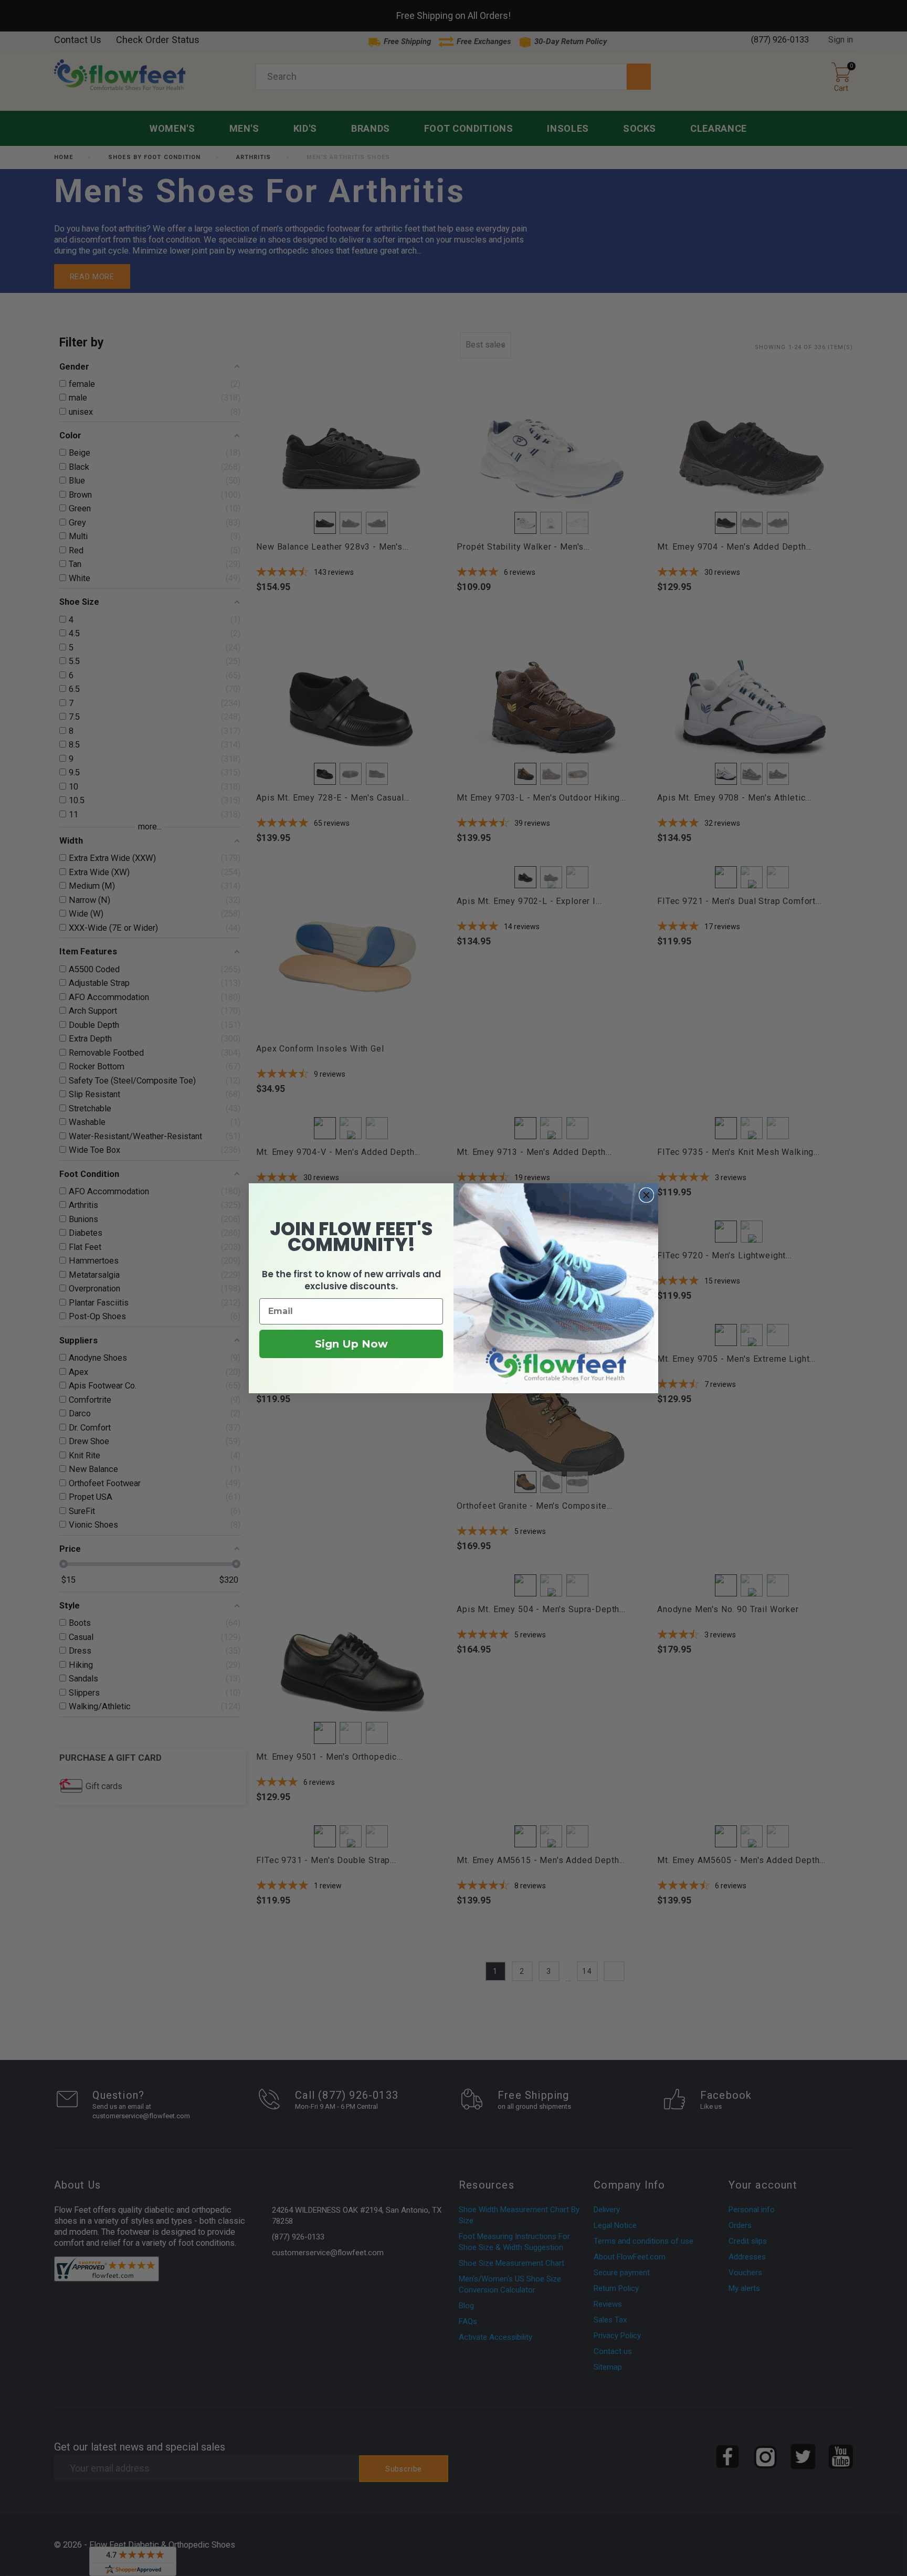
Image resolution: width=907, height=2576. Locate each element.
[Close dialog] (646, 1195)
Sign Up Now (351, 1344)
